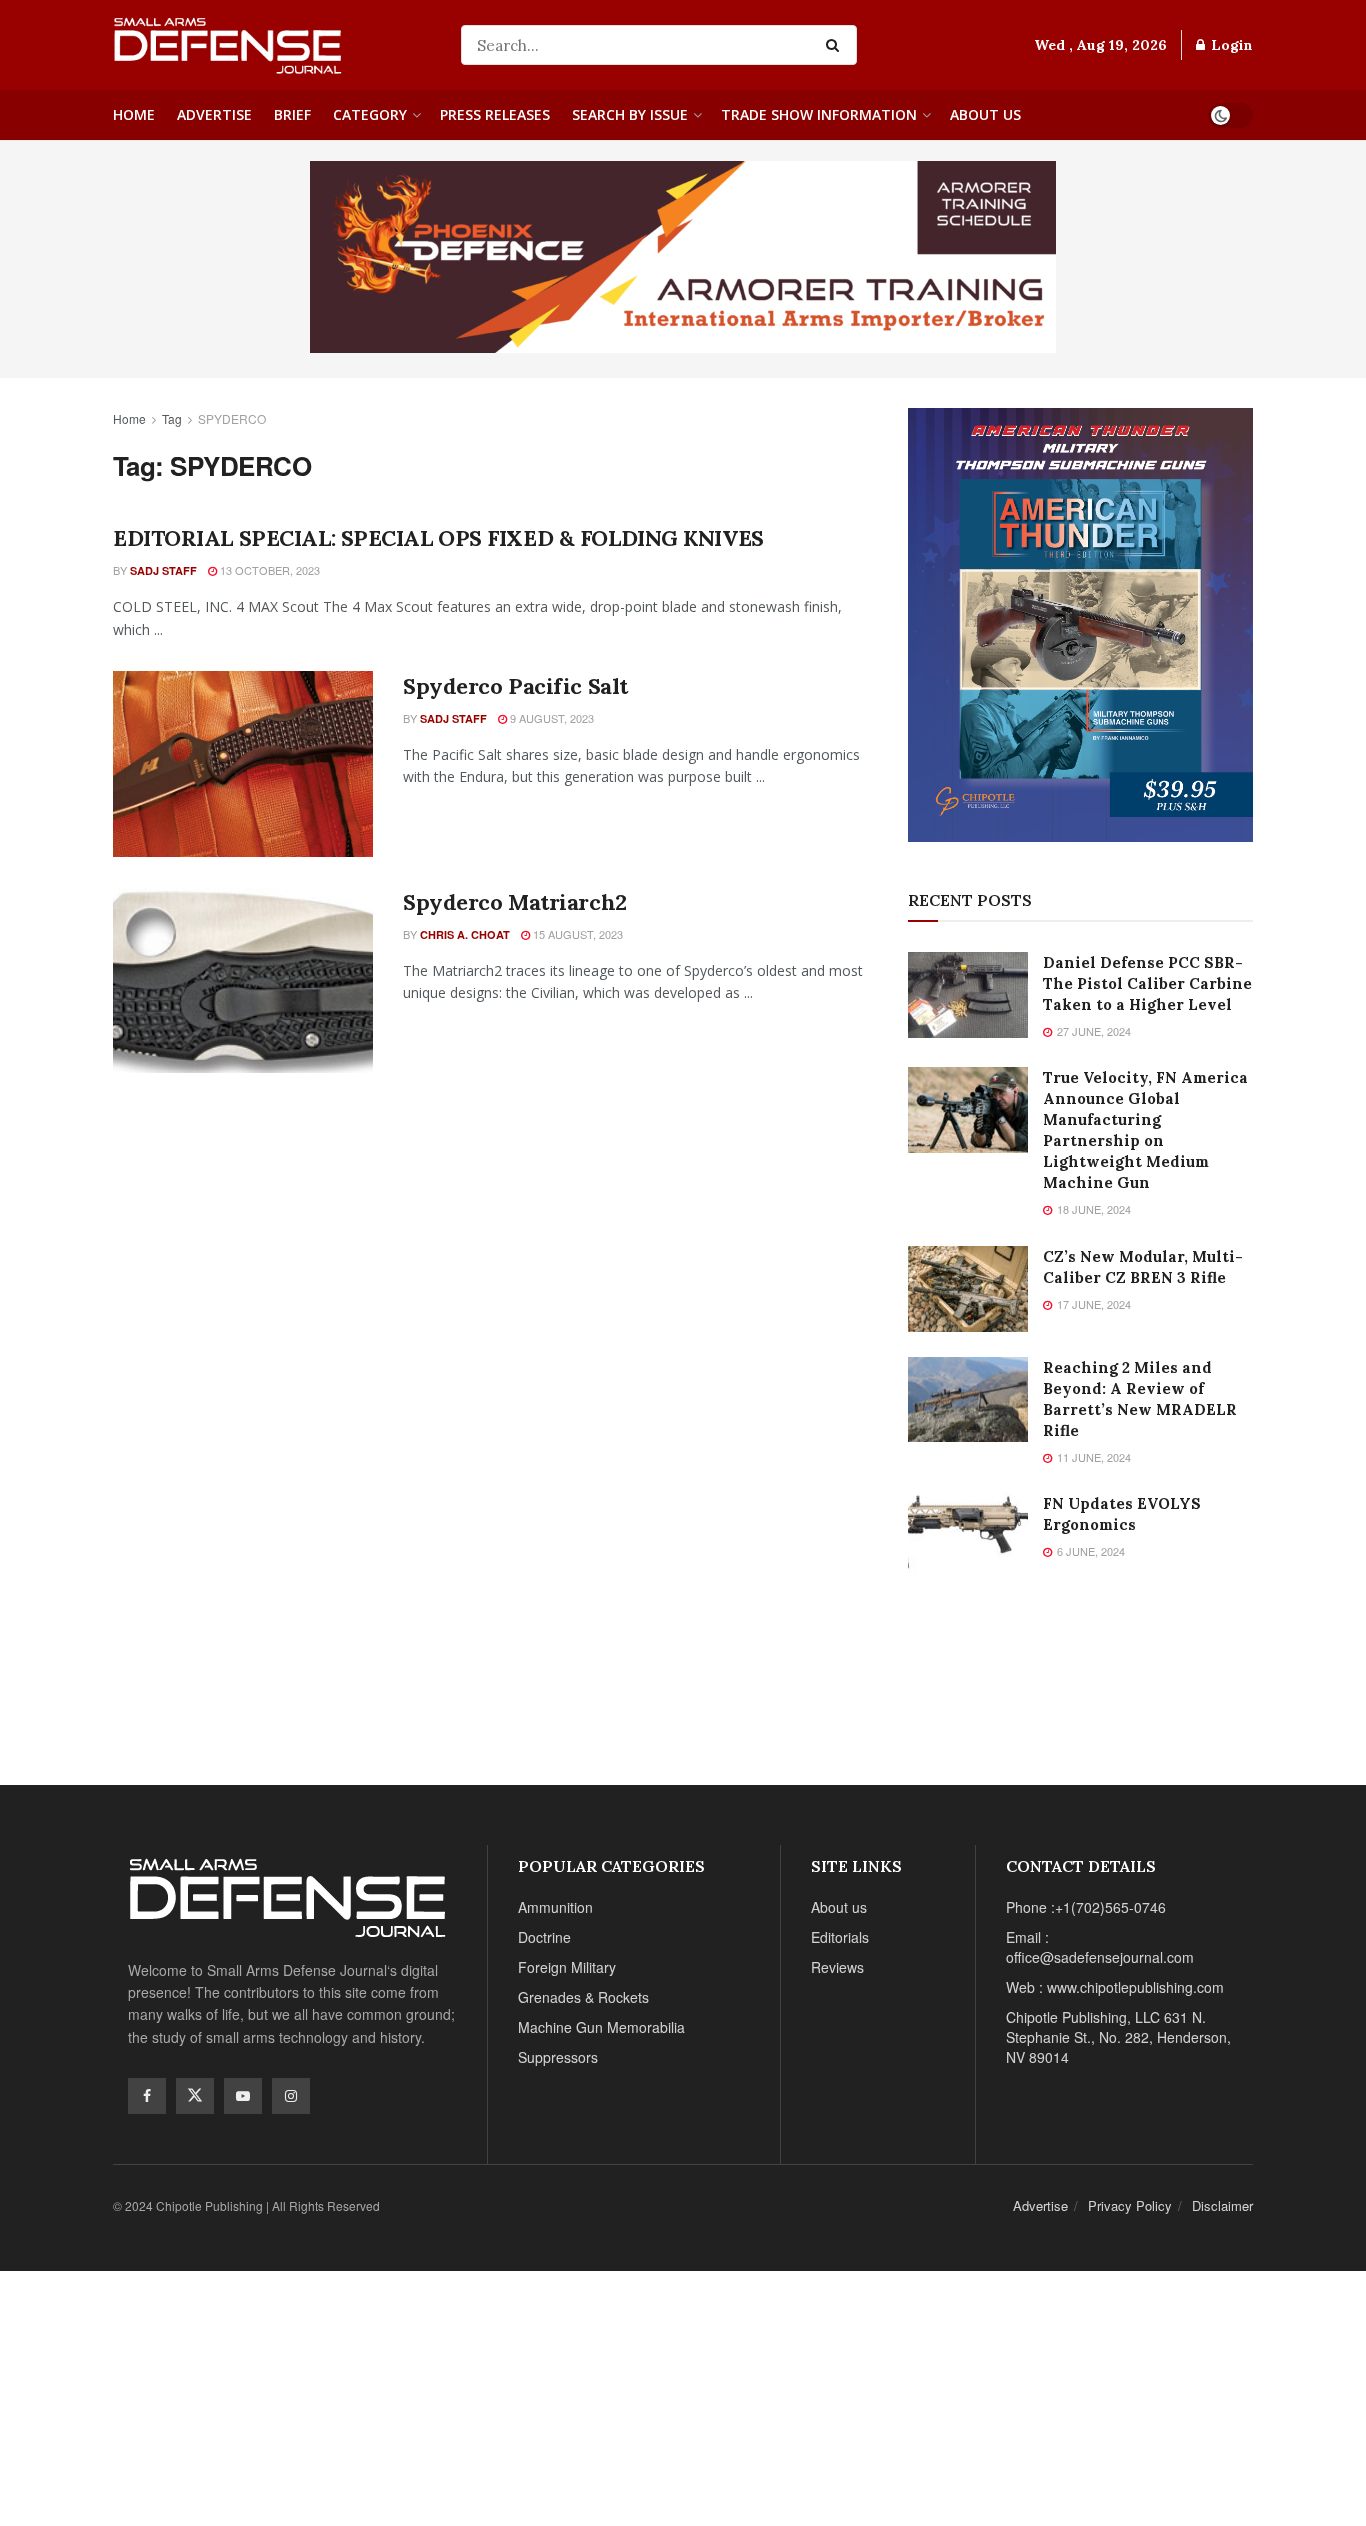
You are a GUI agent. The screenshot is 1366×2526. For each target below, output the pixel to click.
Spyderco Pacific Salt (515, 686)
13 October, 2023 (268, 570)
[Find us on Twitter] (195, 2096)
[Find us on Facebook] (147, 2096)
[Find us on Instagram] (291, 2096)
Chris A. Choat (465, 934)
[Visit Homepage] (273, 45)
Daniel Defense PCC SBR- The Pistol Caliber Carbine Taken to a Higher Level (1147, 983)
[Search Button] (836, 45)
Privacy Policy (1130, 2205)
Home (134, 114)
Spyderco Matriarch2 (515, 902)
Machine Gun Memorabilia (601, 2027)
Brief (292, 114)
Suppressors (558, 2057)
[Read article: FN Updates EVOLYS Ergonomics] (968, 1536)
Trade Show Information (819, 114)
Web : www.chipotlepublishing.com (1115, 1987)
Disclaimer (1222, 2205)
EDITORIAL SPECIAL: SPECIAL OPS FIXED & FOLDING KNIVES (438, 538)
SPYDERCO (232, 418)
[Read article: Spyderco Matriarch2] (243, 980)
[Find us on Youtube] (243, 2096)
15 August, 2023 (576, 934)
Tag (172, 418)
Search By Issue (630, 114)
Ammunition (555, 1907)
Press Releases (495, 114)
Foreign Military (567, 1967)
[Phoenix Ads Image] (683, 255)
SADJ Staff (163, 570)
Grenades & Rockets (583, 1997)
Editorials (840, 1937)
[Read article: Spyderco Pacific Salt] (243, 764)
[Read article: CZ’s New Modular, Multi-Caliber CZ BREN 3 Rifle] (968, 1289)
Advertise (214, 114)
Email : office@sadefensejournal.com (1100, 1947)
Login (1230, 45)
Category (370, 114)
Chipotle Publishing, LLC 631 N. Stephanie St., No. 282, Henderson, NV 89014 (1118, 2037)
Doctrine (544, 1937)
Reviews (837, 1967)
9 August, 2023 (550, 718)
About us (985, 114)
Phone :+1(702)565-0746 (1086, 1907)
